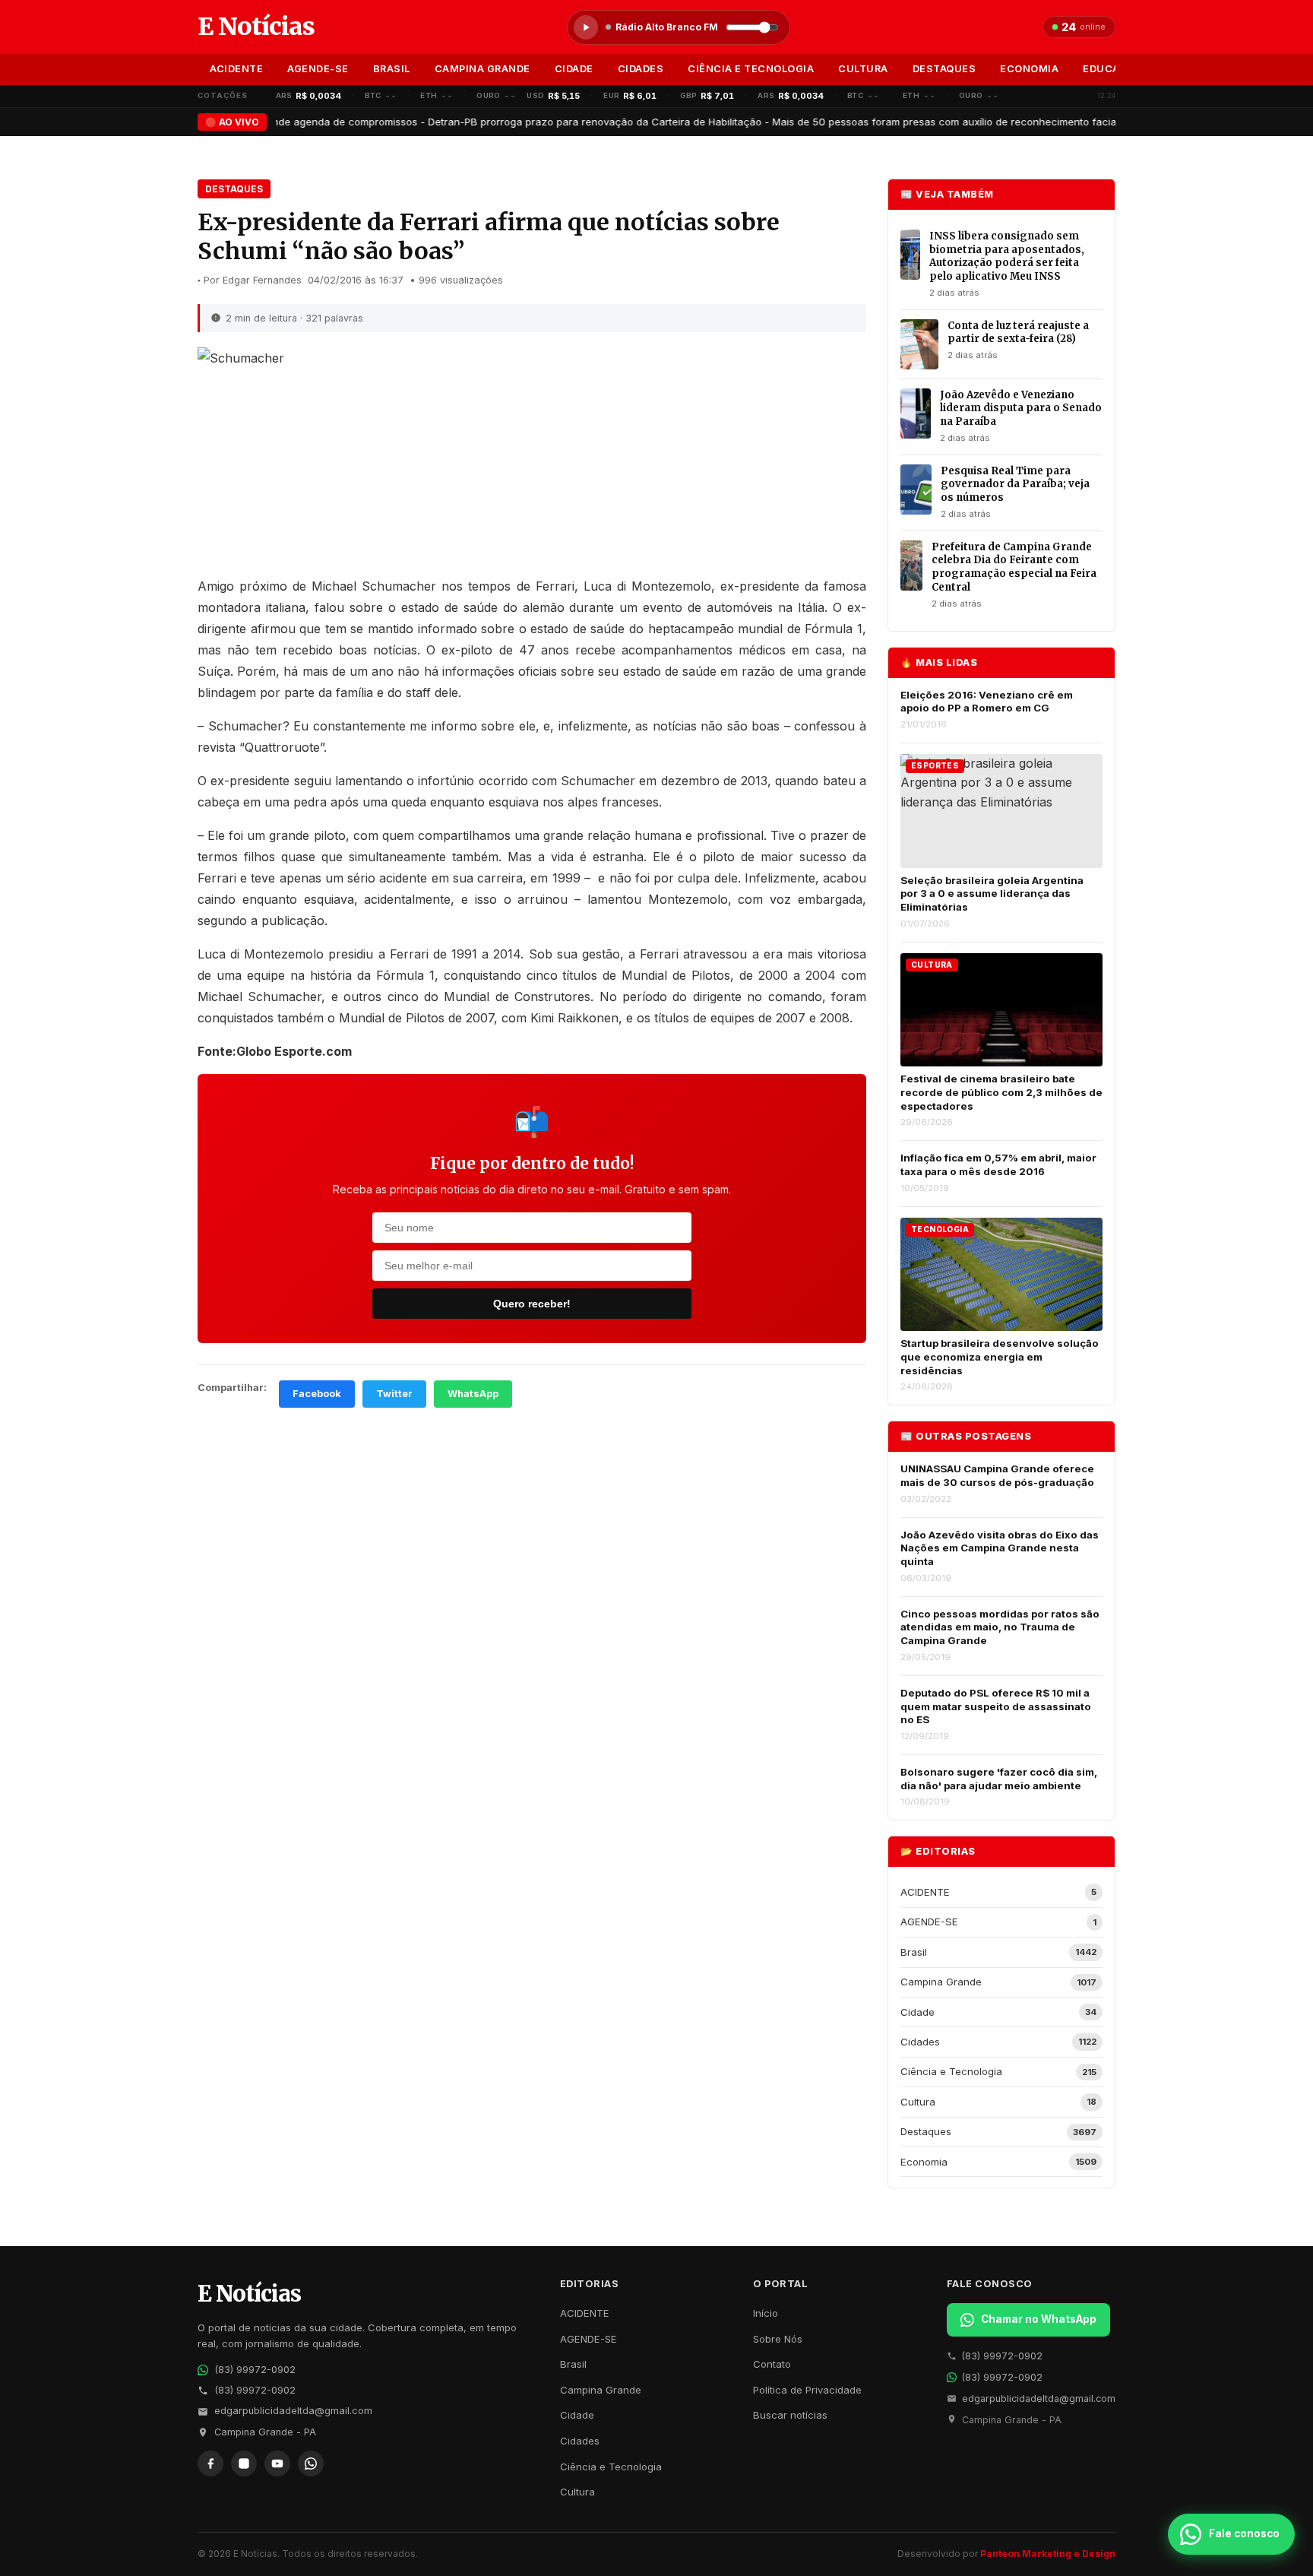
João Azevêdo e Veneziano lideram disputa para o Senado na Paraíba (1021, 408)
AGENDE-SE (318, 69)
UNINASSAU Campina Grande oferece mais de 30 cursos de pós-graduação (997, 1475)
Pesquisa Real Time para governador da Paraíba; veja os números (1015, 484)
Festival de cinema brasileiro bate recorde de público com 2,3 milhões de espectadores (1001, 1092)
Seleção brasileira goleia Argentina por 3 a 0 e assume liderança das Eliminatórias (992, 894)
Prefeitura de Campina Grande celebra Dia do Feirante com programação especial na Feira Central (1014, 567)
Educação (1112, 69)
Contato (772, 2364)
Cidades (641, 69)
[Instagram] (244, 2464)
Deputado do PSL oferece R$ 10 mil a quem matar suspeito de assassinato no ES (996, 1706)
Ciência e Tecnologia (751, 69)
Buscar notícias (790, 2415)
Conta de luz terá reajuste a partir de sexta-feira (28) (1018, 333)
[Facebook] (210, 2464)
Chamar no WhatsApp (1039, 2319)
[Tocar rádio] (586, 27)
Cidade (574, 69)
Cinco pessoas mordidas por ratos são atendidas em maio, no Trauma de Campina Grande (1000, 1627)
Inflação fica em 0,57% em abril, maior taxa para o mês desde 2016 (998, 1164)
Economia (1029, 69)
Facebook (317, 1394)
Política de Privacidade (807, 2390)
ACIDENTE (236, 69)
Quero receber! (532, 1304)
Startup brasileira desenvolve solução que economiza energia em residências (1000, 1356)
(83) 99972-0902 (255, 2370)
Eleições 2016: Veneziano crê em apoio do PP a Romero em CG (987, 702)
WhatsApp (473, 1394)
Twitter (394, 1394)
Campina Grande (482, 69)
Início (766, 2313)
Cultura (863, 69)
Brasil (392, 69)
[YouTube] (277, 2464)
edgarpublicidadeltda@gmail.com (293, 2411)
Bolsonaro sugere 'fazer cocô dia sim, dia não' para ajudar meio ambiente (999, 1779)
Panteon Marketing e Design (1048, 2554)
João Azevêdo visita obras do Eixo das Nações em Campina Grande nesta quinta (1000, 1548)
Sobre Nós (778, 2339)
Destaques (944, 69)
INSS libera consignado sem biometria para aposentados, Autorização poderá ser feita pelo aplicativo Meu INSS (1007, 256)
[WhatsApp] (311, 2464)
